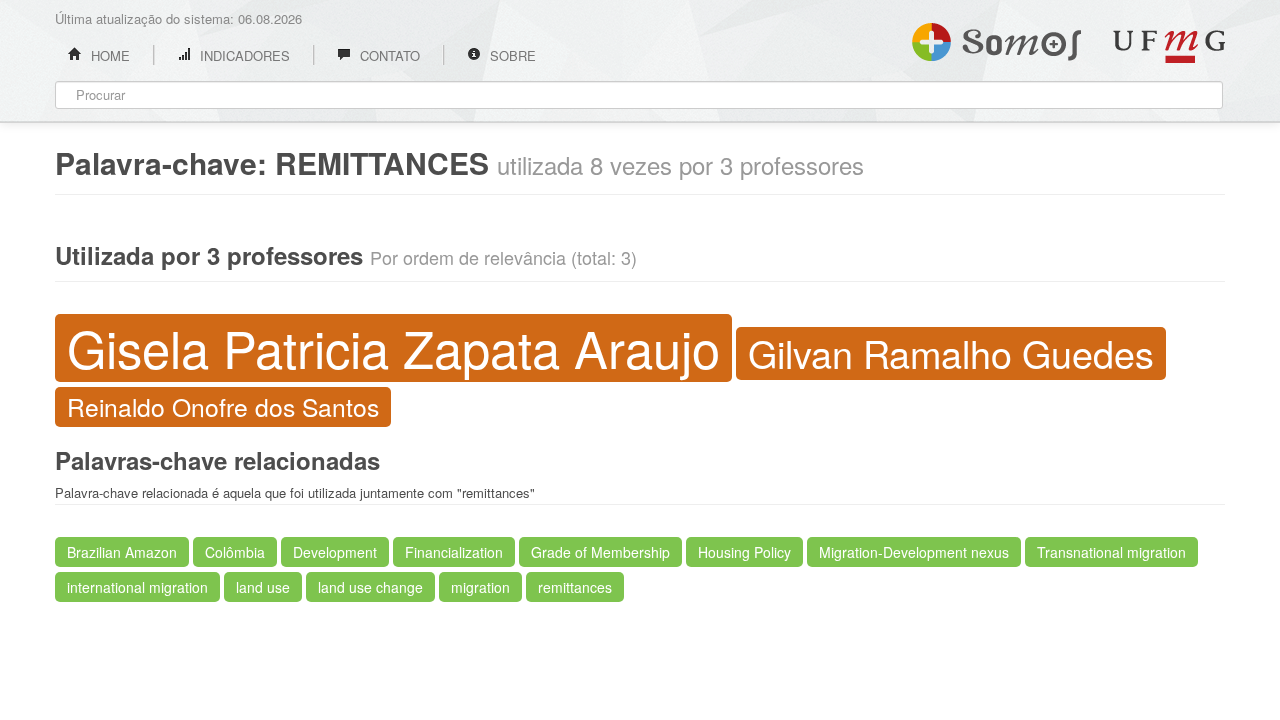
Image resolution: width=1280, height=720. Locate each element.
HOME (108, 55)
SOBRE (511, 55)
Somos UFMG (996, 38)
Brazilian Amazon (122, 552)
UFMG (1169, 46)
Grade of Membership (600, 552)
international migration (137, 587)
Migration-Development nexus (914, 552)
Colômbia (235, 552)
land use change (370, 587)
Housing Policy (744, 552)
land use (263, 587)
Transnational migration (1111, 552)
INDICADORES (243, 55)
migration (480, 587)
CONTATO (388, 55)
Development (335, 552)
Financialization (454, 552)
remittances (575, 587)
